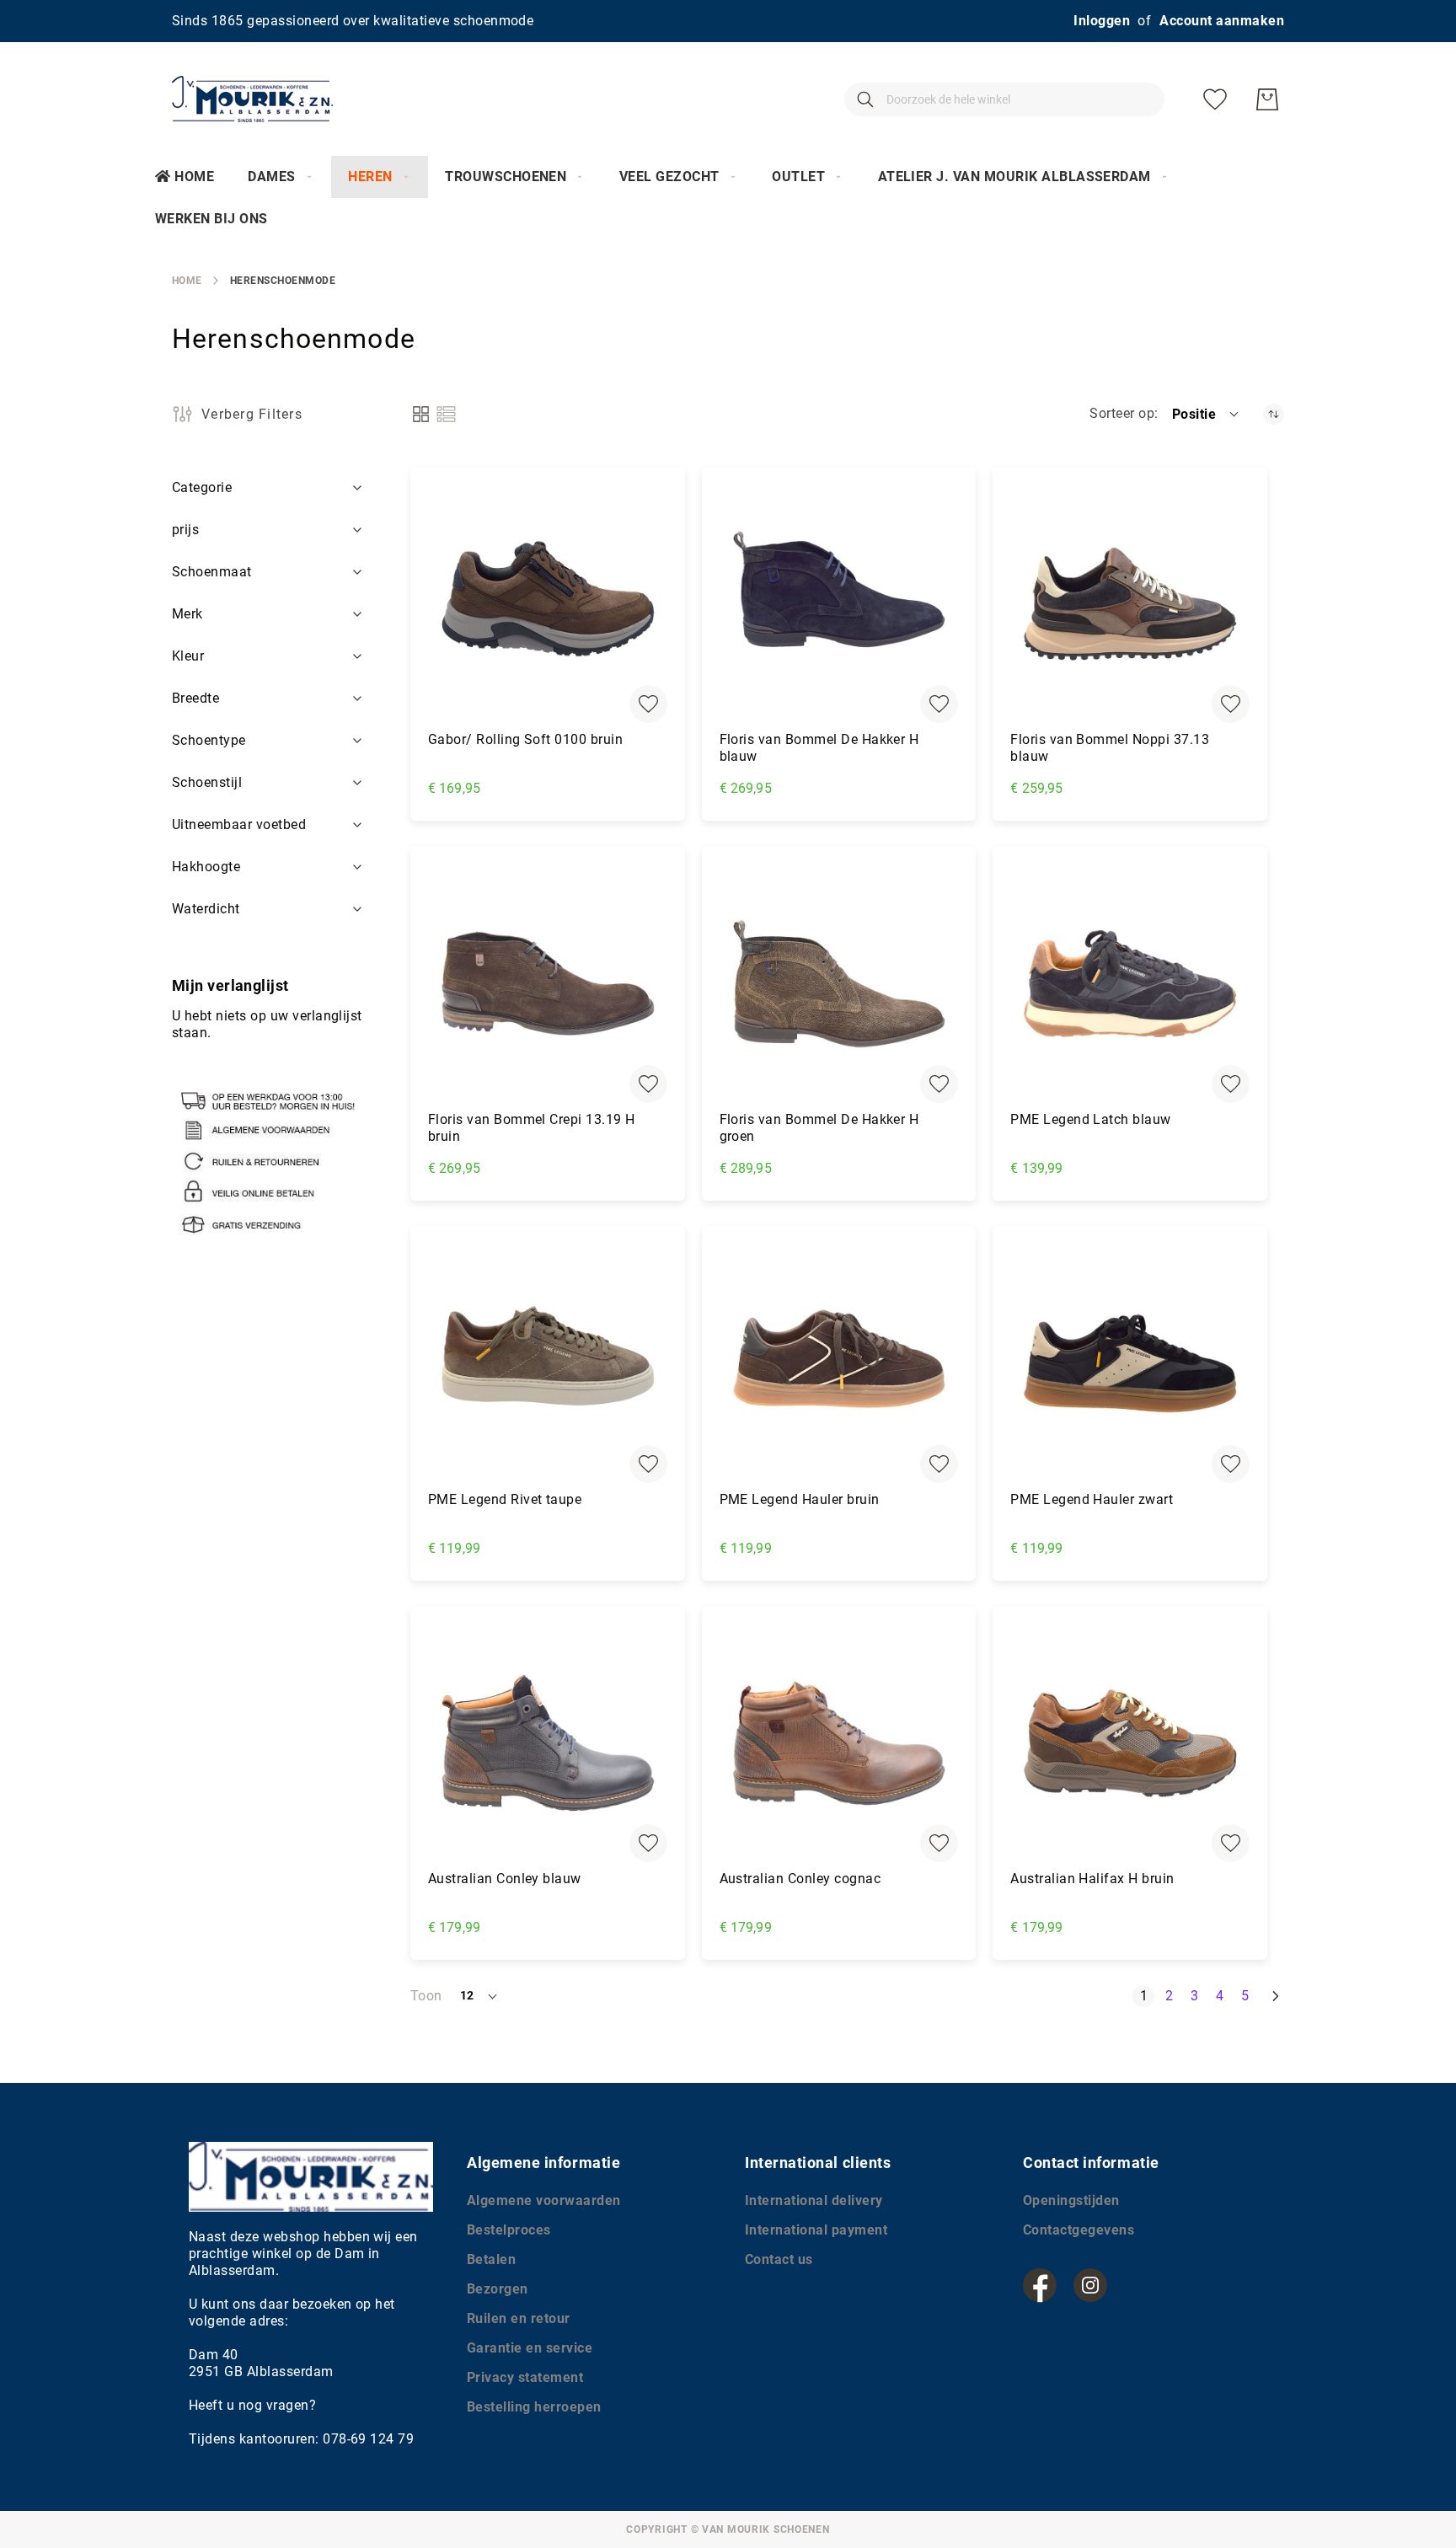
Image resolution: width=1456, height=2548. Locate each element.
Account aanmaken (1222, 21)
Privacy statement (525, 2377)
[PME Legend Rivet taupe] (548, 1363)
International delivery (814, 2200)
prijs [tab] (185, 530)
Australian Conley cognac (800, 1879)
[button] (1207, 414)
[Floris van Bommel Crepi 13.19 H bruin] (548, 983)
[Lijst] (446, 414)
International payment (816, 2230)
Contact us (779, 2259)
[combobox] (1004, 99)
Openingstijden (1071, 2200)
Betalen (491, 2259)
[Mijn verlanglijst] (1215, 99)
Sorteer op (1122, 413)
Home (194, 177)
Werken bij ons (211, 219)
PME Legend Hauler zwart (1092, 1499)
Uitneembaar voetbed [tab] (239, 824)
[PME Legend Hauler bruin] (839, 1363)
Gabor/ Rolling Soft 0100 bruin (525, 739)
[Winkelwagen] (1267, 99)
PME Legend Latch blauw (1091, 1119)
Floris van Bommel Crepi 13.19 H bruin (532, 1128)
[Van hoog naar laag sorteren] (1274, 414)
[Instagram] (1090, 2285)
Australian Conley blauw (505, 1879)
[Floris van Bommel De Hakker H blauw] (839, 604)
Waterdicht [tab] (206, 909)
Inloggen (1102, 21)
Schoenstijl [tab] (207, 782)
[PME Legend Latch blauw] (1130, 983)
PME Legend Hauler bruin (800, 1499)
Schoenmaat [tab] (212, 572)
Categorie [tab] (202, 487)
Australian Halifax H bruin (1092, 1879)
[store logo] (252, 99)
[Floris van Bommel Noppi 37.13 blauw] (1130, 604)
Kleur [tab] (188, 656)
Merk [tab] (187, 614)
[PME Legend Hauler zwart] (1130, 1363)
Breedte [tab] (195, 698)
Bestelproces (509, 2230)
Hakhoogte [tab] (206, 867)
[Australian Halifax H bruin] (1130, 1743)
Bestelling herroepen (534, 2407)
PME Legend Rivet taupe (505, 1499)
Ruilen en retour (519, 2318)
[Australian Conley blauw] (548, 1743)
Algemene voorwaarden (544, 2200)
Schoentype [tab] (209, 740)
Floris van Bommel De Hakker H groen (819, 1128)
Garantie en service (530, 2348)
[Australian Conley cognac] (839, 1743)
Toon (426, 1996)
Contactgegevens (1079, 2230)
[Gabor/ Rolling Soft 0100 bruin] (548, 604)
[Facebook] (1040, 2285)
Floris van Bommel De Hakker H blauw (819, 748)
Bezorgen (498, 2289)
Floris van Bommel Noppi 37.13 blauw (1110, 748)
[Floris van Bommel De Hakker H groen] (839, 983)
